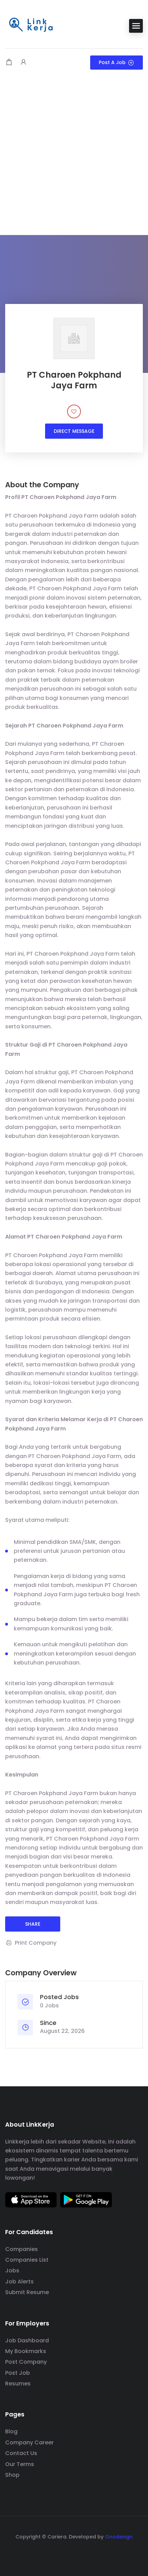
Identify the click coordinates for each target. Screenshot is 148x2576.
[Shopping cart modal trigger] (9, 63)
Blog (11, 2431)
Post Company (26, 2362)
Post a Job (112, 62)
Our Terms (20, 2464)
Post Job (18, 2373)
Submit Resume (27, 2292)
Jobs (12, 2270)
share (33, 1924)
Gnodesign (119, 2537)
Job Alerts (19, 2282)
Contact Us (21, 2453)
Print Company (36, 1943)
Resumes (18, 2384)
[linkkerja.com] (31, 25)
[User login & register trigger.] (23, 63)
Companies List (27, 2260)
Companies (22, 2249)
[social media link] (74, 2553)
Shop (12, 2475)
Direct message (74, 431)
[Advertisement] (74, 157)
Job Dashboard (27, 2340)
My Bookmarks (26, 2351)
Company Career (29, 2442)
